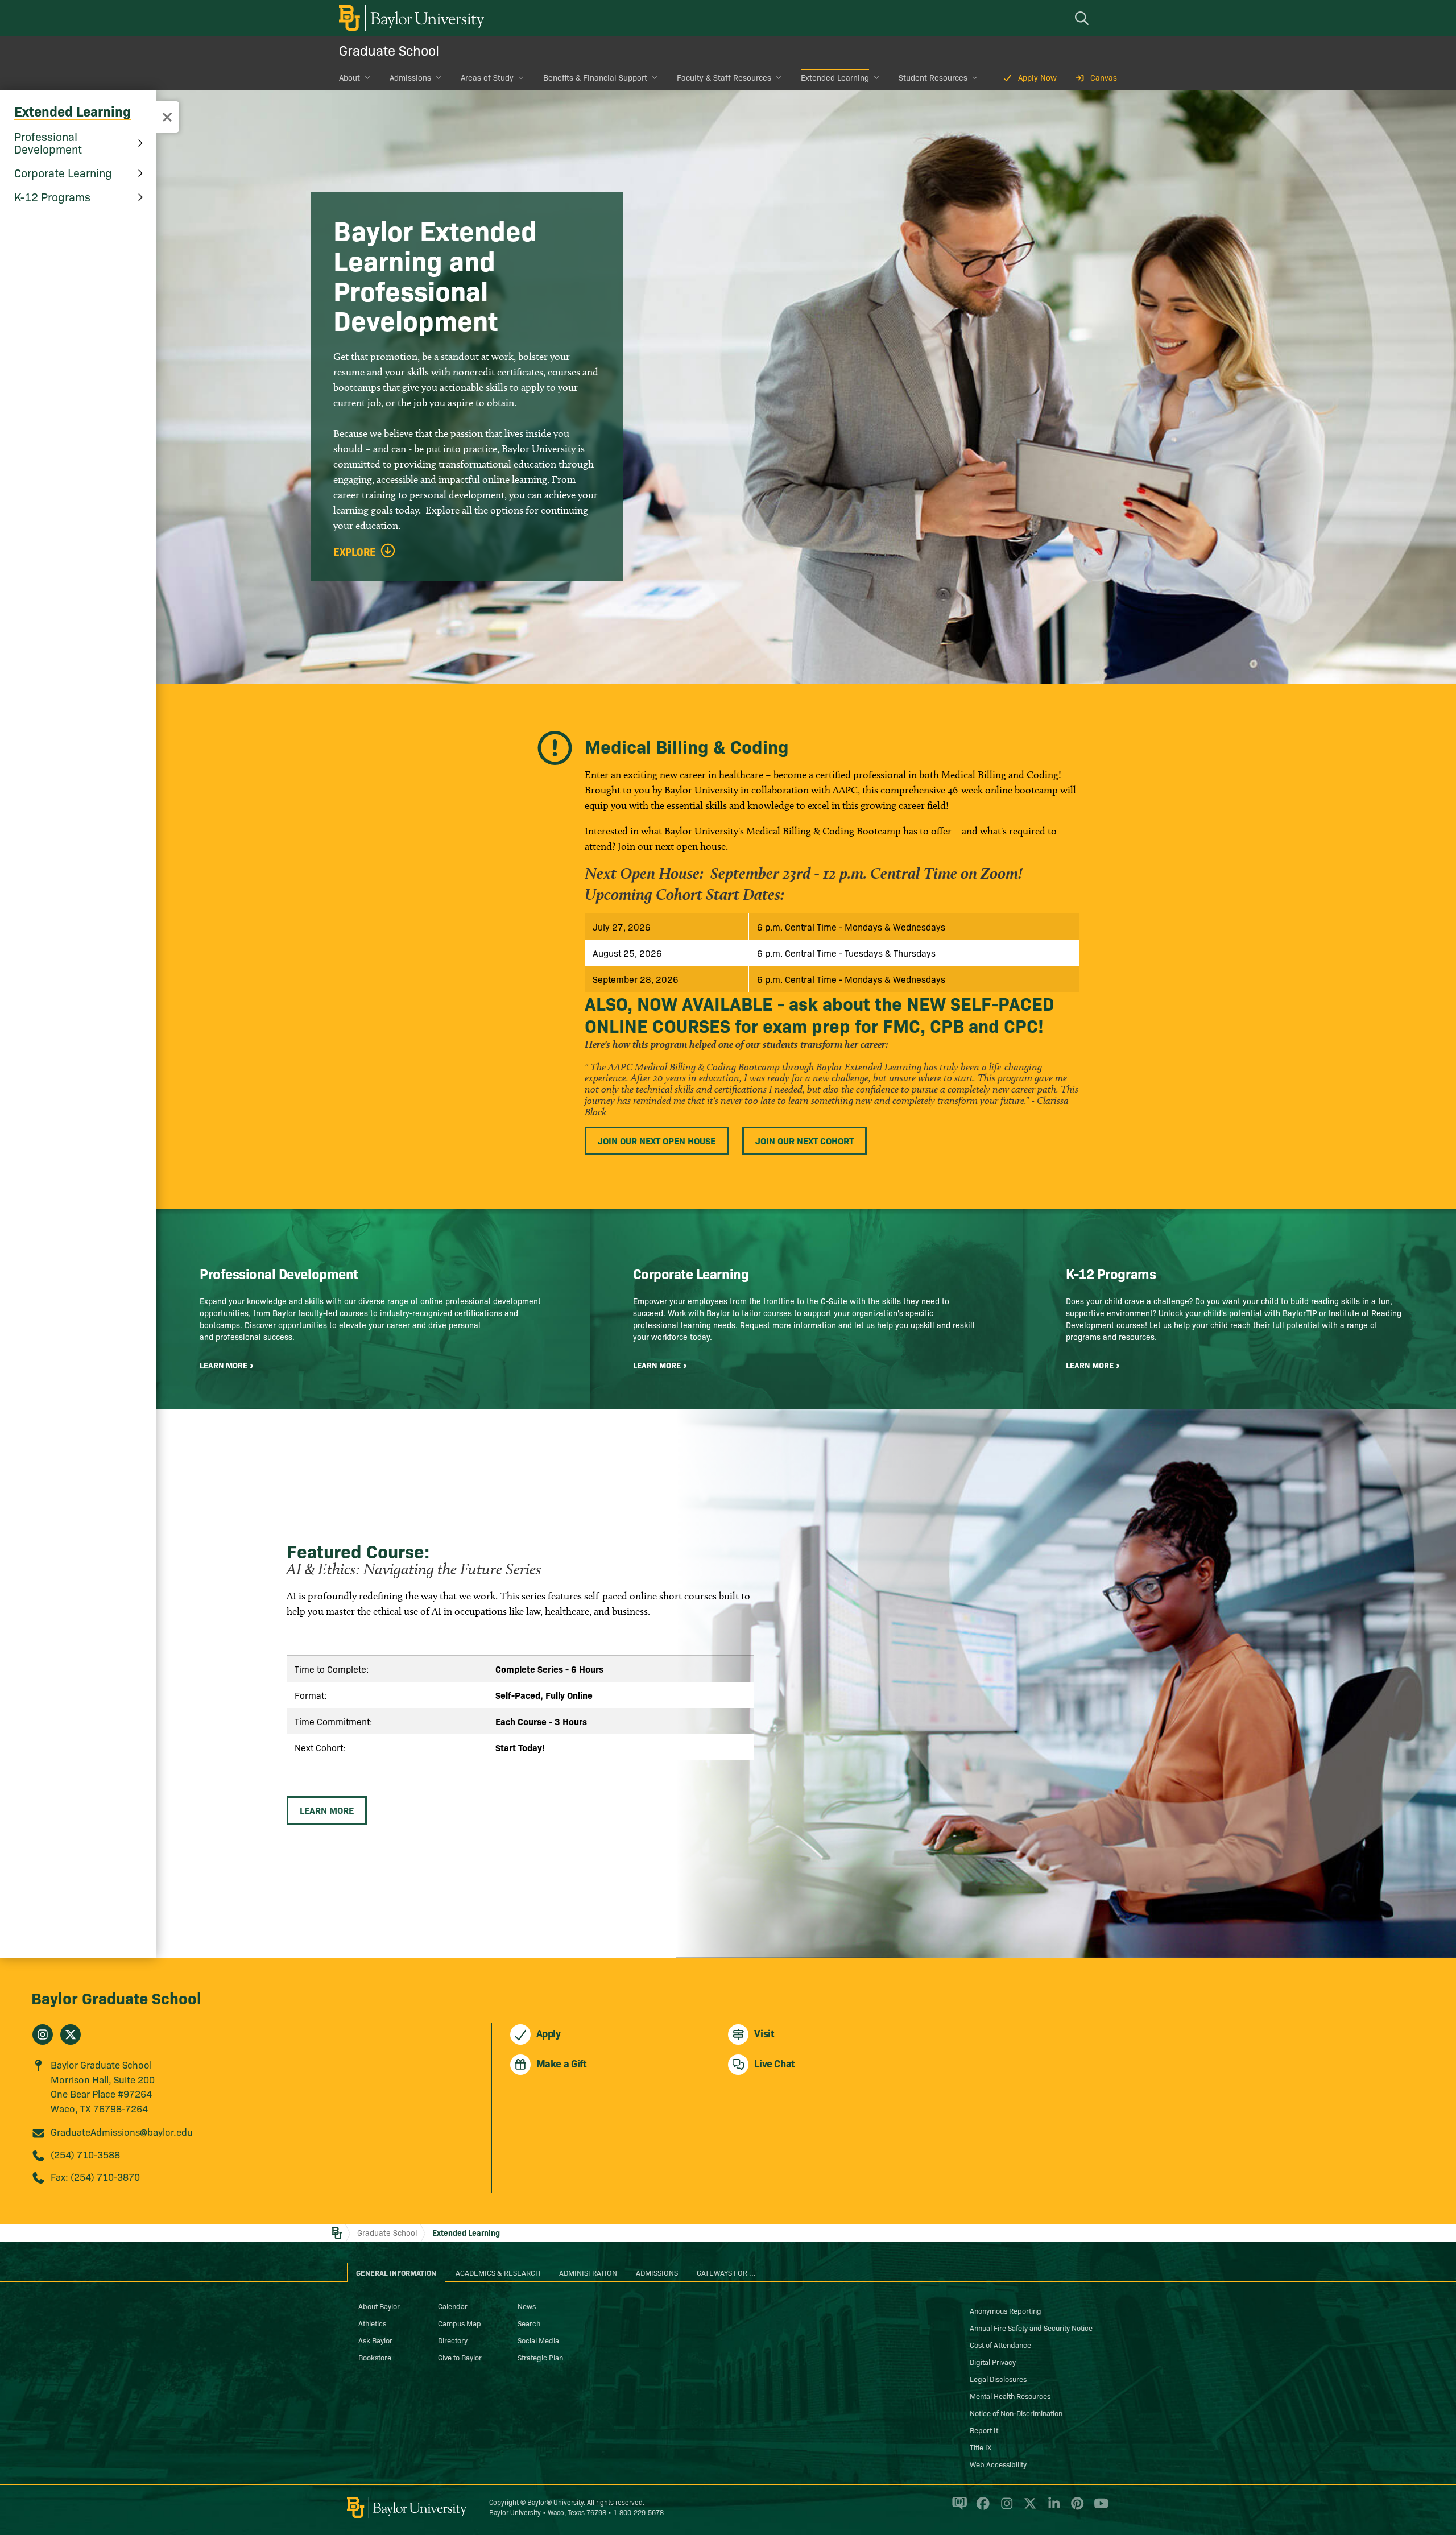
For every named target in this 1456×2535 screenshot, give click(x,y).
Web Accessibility (998, 2464)
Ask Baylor (375, 2340)
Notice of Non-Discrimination (1016, 2413)
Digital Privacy (993, 2362)
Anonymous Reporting (1006, 2310)
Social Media (538, 2340)
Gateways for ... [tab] (726, 2272)
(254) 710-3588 (85, 2154)
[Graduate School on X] (71, 2034)
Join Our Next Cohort (804, 1140)
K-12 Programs (52, 196)
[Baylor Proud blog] (957, 2508)
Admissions (410, 77)
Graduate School (389, 50)
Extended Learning (835, 77)
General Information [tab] (396, 2272)
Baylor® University (555, 2502)
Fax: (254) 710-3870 (95, 2176)
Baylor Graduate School (116, 1997)
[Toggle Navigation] (167, 117)
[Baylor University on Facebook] (981, 2508)
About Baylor (379, 2306)
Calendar (453, 2306)
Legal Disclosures (998, 2379)
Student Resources (933, 77)
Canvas (1104, 77)
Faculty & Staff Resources (724, 77)
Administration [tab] (588, 2272)
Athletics (372, 2323)
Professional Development (48, 142)
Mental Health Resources (1010, 2396)
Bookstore (375, 2357)
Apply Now (1037, 77)
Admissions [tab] (657, 2272)
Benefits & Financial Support (595, 77)
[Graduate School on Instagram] (43, 2034)
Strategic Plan (540, 2357)
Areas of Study (487, 77)
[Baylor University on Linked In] (1052, 2508)
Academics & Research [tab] (498, 2272)
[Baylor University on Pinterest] (1075, 2508)
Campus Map (460, 2323)
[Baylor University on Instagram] (1005, 2508)
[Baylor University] (409, 18)
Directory (453, 2340)
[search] (1083, 18)
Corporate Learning (63, 172)
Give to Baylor (460, 2357)
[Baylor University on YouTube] (1098, 2508)
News (527, 2306)
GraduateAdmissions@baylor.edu (122, 2131)
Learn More (327, 1810)
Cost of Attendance (1000, 2344)
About (349, 77)
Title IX (981, 2447)
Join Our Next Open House (657, 1140)
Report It (984, 2430)
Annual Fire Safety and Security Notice (1031, 2327)
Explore (355, 552)
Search (529, 2323)
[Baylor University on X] (1028, 2508)
